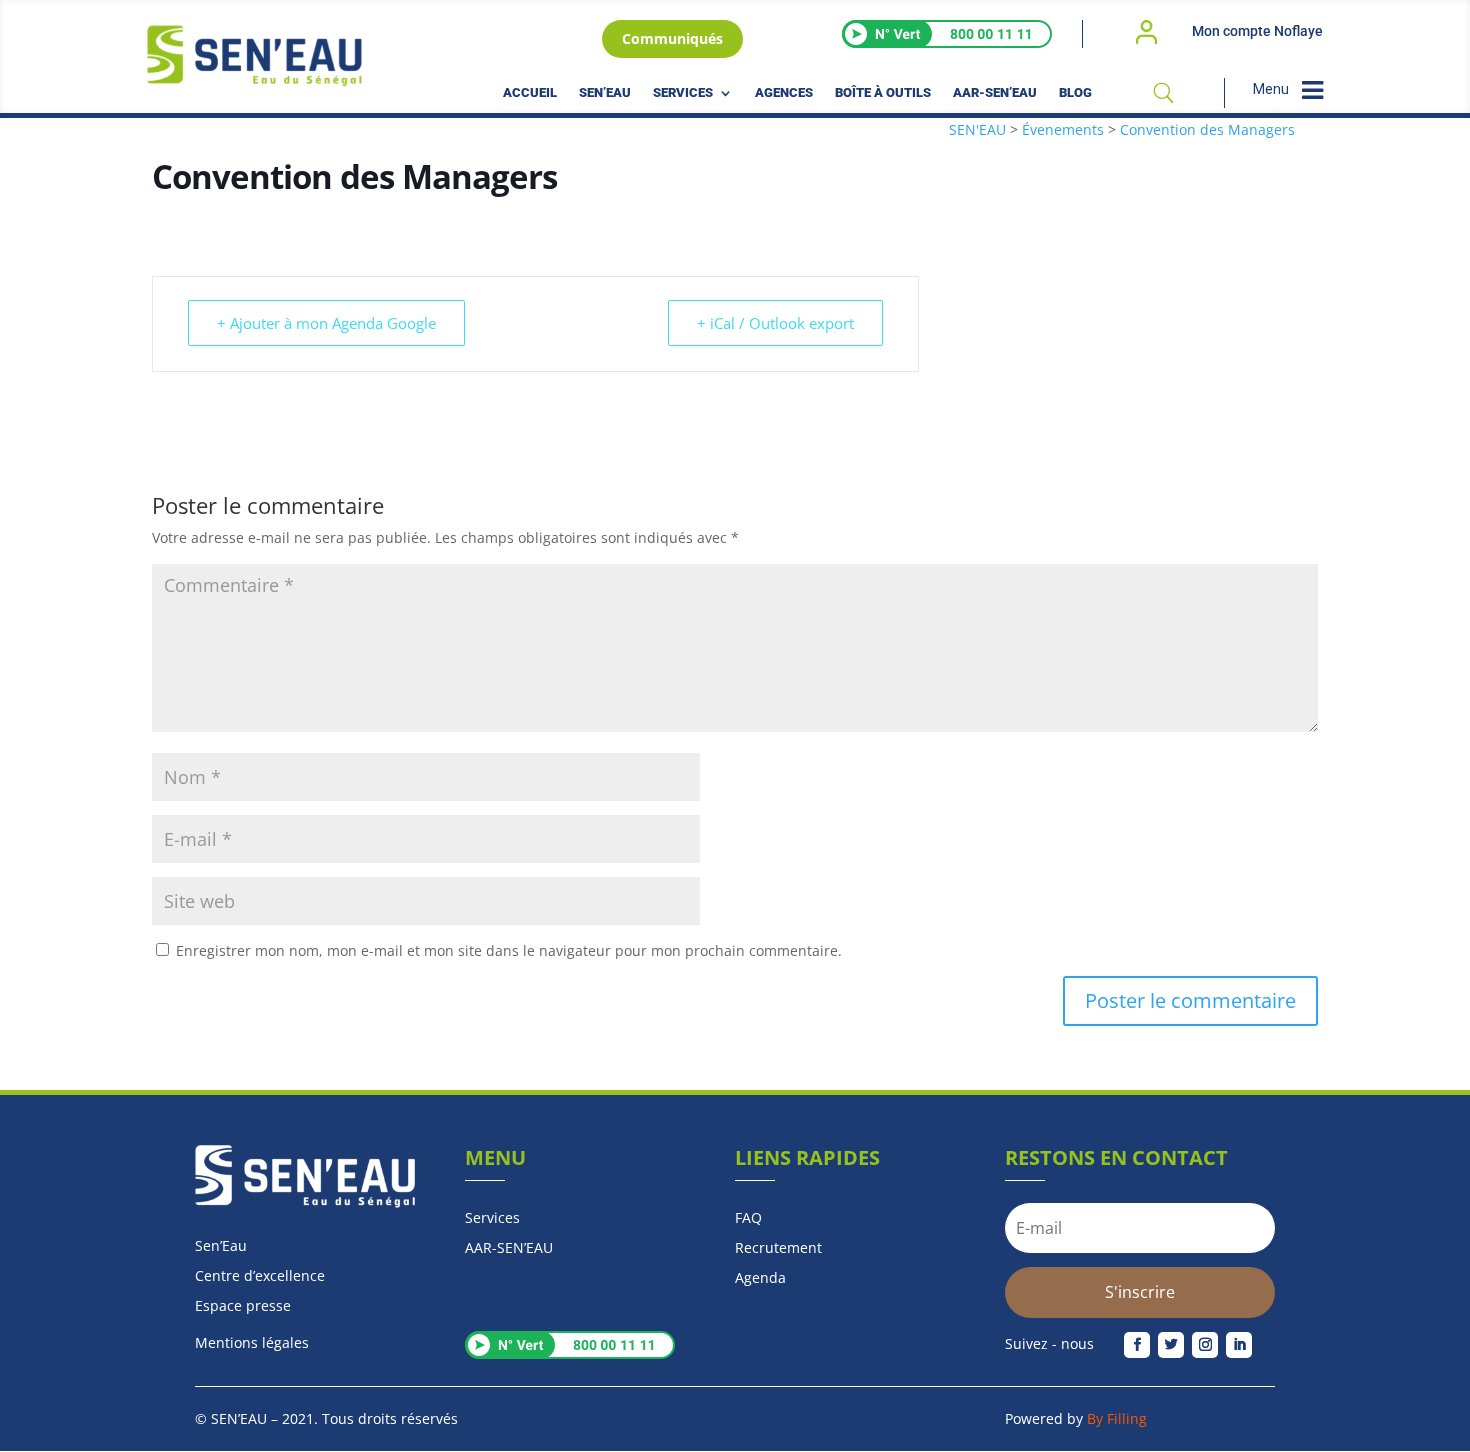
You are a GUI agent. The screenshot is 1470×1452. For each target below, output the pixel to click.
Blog (1075, 93)
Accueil (530, 93)
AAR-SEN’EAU (995, 93)
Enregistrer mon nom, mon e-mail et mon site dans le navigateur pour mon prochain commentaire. (509, 950)
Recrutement (778, 1249)
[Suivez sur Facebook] (1137, 1345)
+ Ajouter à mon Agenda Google (326, 323)
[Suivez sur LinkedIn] (1239, 1345)
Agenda (760, 1279)
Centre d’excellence (260, 1277)
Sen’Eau (605, 93)
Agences (784, 93)
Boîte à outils (883, 93)
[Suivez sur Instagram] (1205, 1345)
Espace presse (243, 1307)
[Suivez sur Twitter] (1171, 1345)
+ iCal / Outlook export (775, 323)
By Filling (1117, 1418)
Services (683, 93)
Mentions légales (252, 1342)
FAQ (748, 1219)
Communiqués (672, 38)
